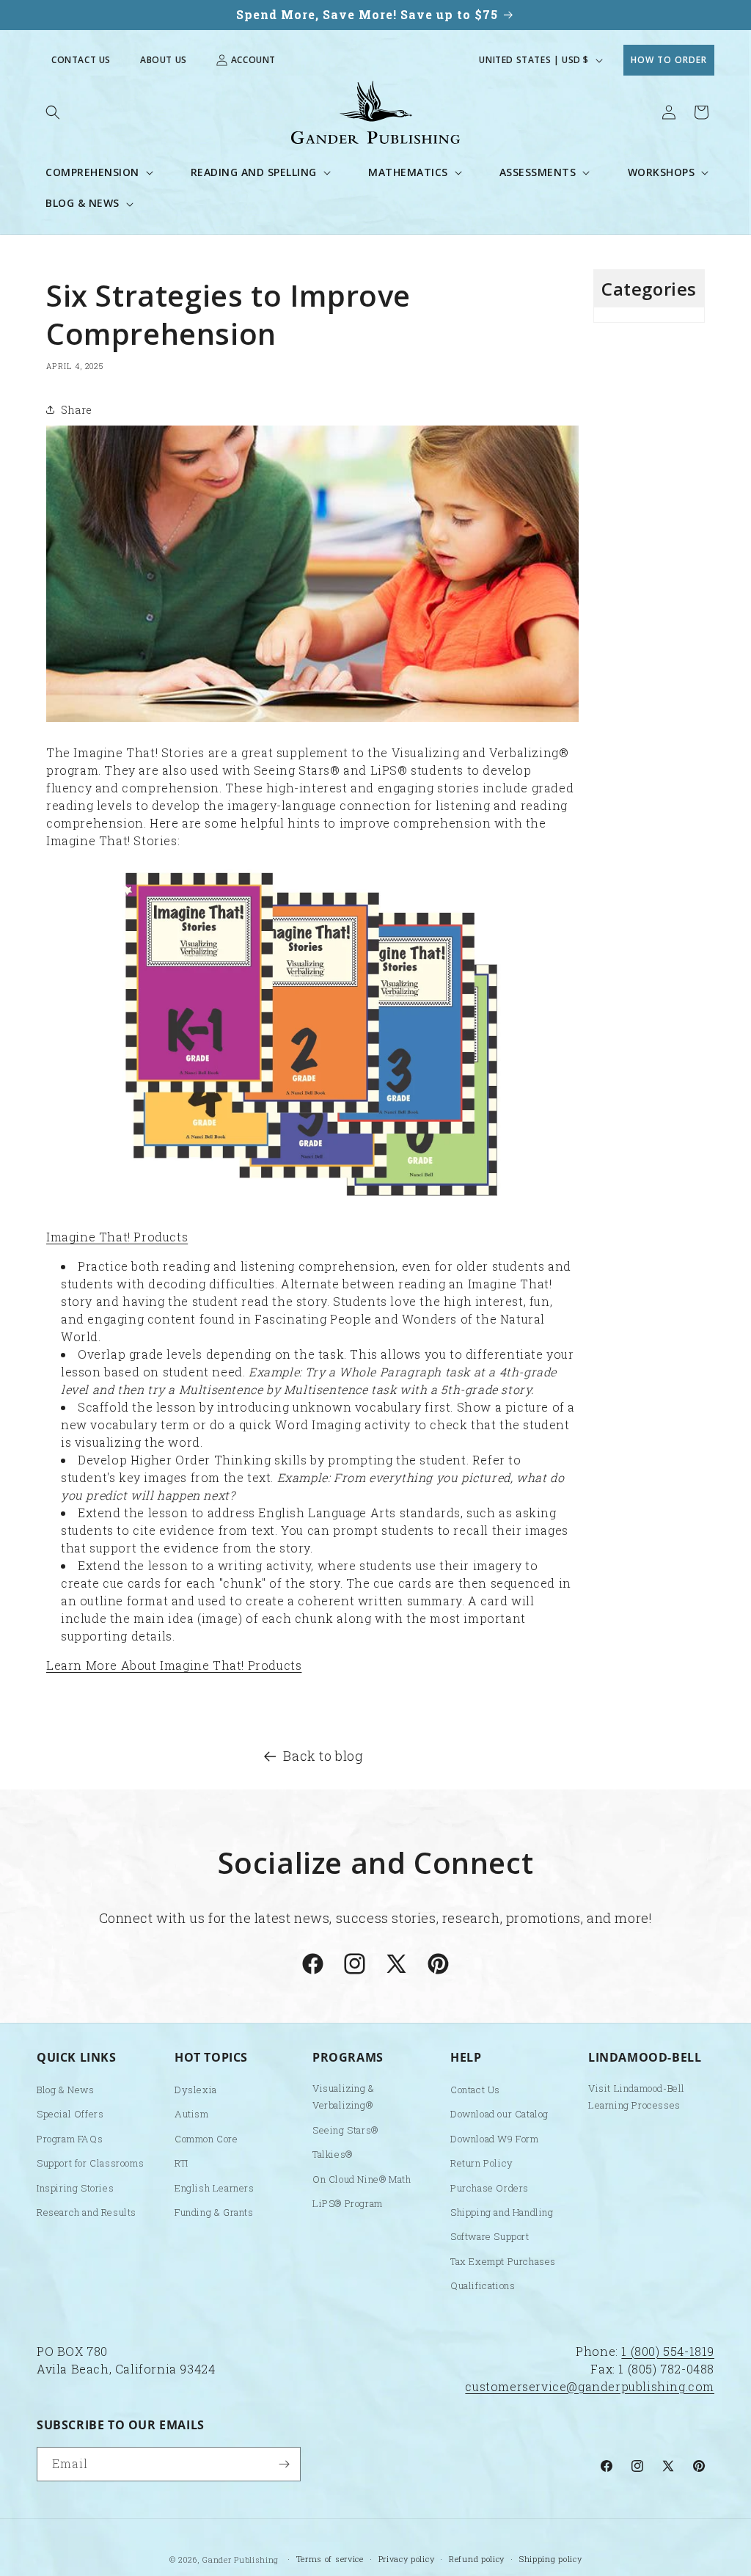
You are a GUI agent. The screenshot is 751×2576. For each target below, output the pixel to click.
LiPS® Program (348, 2203)
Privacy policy (407, 2559)
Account (253, 60)
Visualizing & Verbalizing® (344, 2097)
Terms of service (330, 2559)
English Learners (215, 2188)
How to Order (669, 60)
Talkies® (333, 2154)
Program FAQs (70, 2139)
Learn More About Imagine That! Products (174, 1665)
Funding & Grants (214, 2212)
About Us (164, 60)
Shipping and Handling (502, 2212)
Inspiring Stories (75, 2188)
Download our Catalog (499, 2114)
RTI (182, 2163)
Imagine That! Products (117, 1237)
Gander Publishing (241, 2559)
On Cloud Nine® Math (362, 2179)
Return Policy (482, 2163)
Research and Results (87, 2212)
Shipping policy (551, 2559)
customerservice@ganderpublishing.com (590, 2386)
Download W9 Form (495, 2139)
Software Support (490, 2236)
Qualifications (483, 2285)
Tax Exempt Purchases (503, 2261)
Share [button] (77, 410)
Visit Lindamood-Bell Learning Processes (637, 2097)
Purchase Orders (490, 2188)
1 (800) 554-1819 (668, 2351)
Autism (192, 2114)
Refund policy (477, 2559)
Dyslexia (196, 2090)
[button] (53, 112)
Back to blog (323, 1756)
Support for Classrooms (90, 2163)
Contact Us (81, 60)
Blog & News (66, 2090)
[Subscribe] (284, 2464)
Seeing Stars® (345, 2130)
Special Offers (70, 2114)
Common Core (206, 2139)
